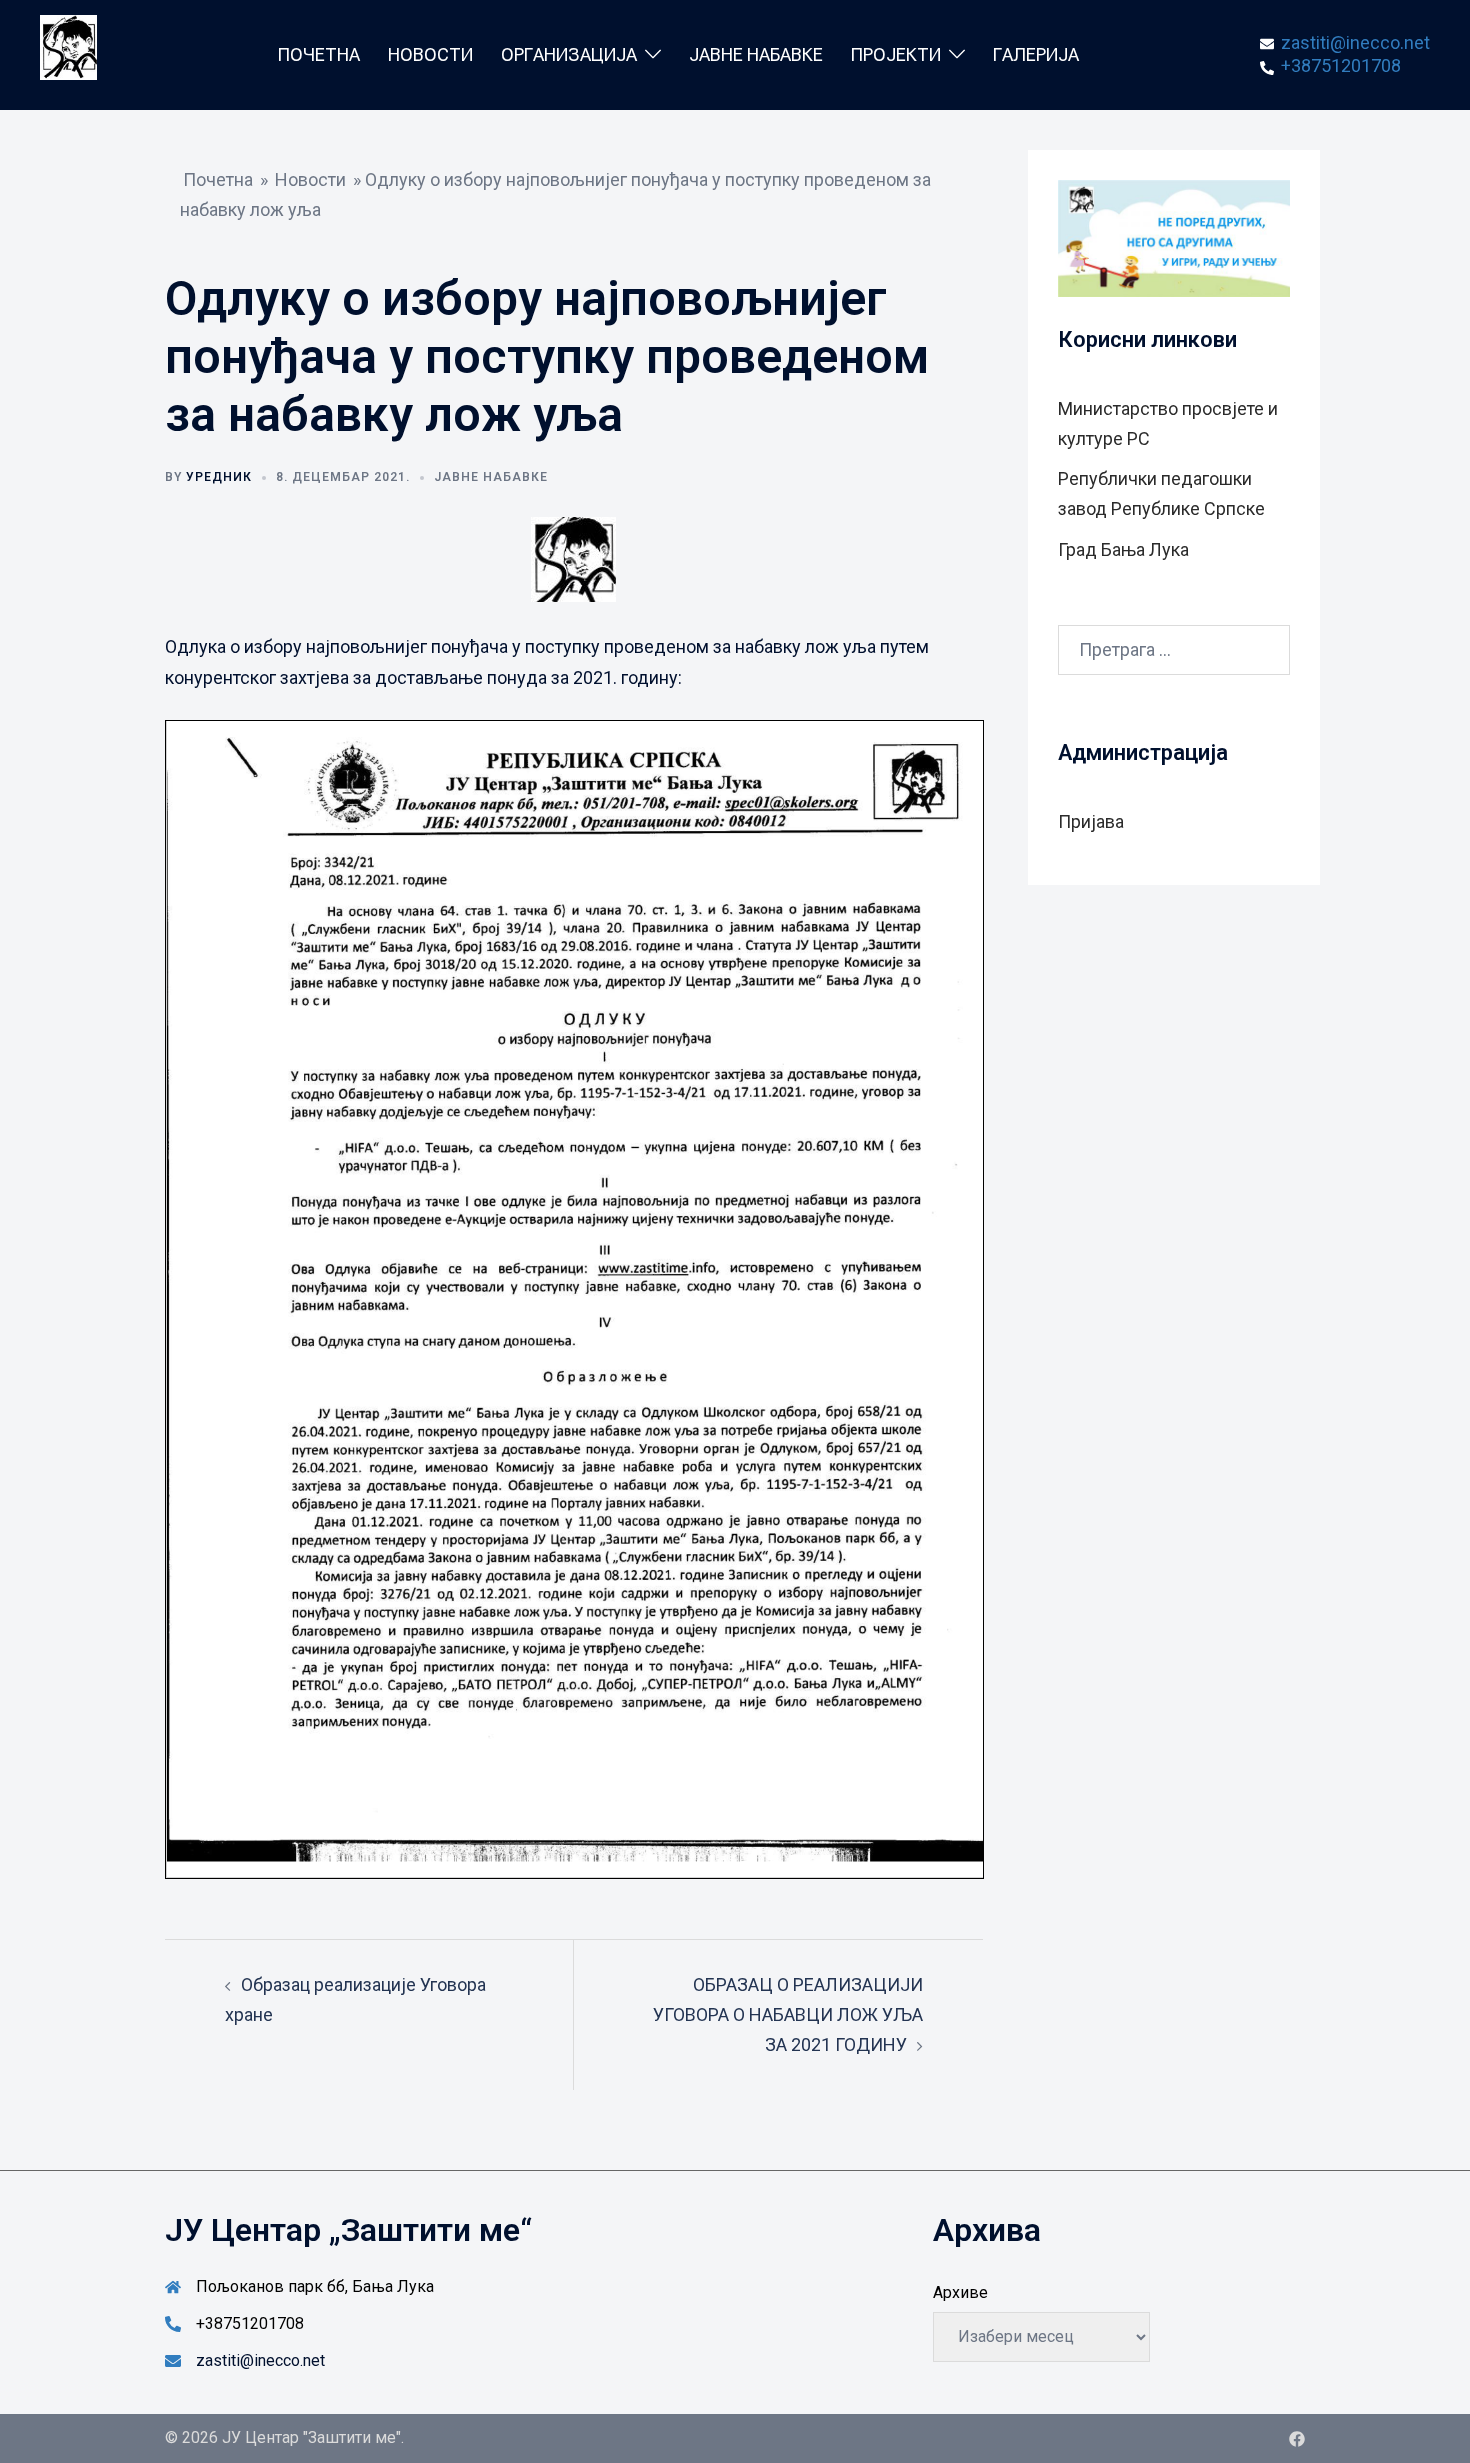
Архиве (960, 2292)
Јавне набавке (756, 54)
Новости (430, 54)
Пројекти (896, 54)
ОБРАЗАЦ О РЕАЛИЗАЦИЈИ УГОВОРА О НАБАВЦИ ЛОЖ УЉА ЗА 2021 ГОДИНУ (788, 2014)
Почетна (319, 54)
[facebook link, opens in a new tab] (1297, 2437)
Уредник (219, 477)
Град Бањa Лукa (1123, 549)
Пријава (1091, 821)
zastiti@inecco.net (260, 2360)
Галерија (1036, 54)
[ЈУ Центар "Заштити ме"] (68, 53)
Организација (569, 54)
